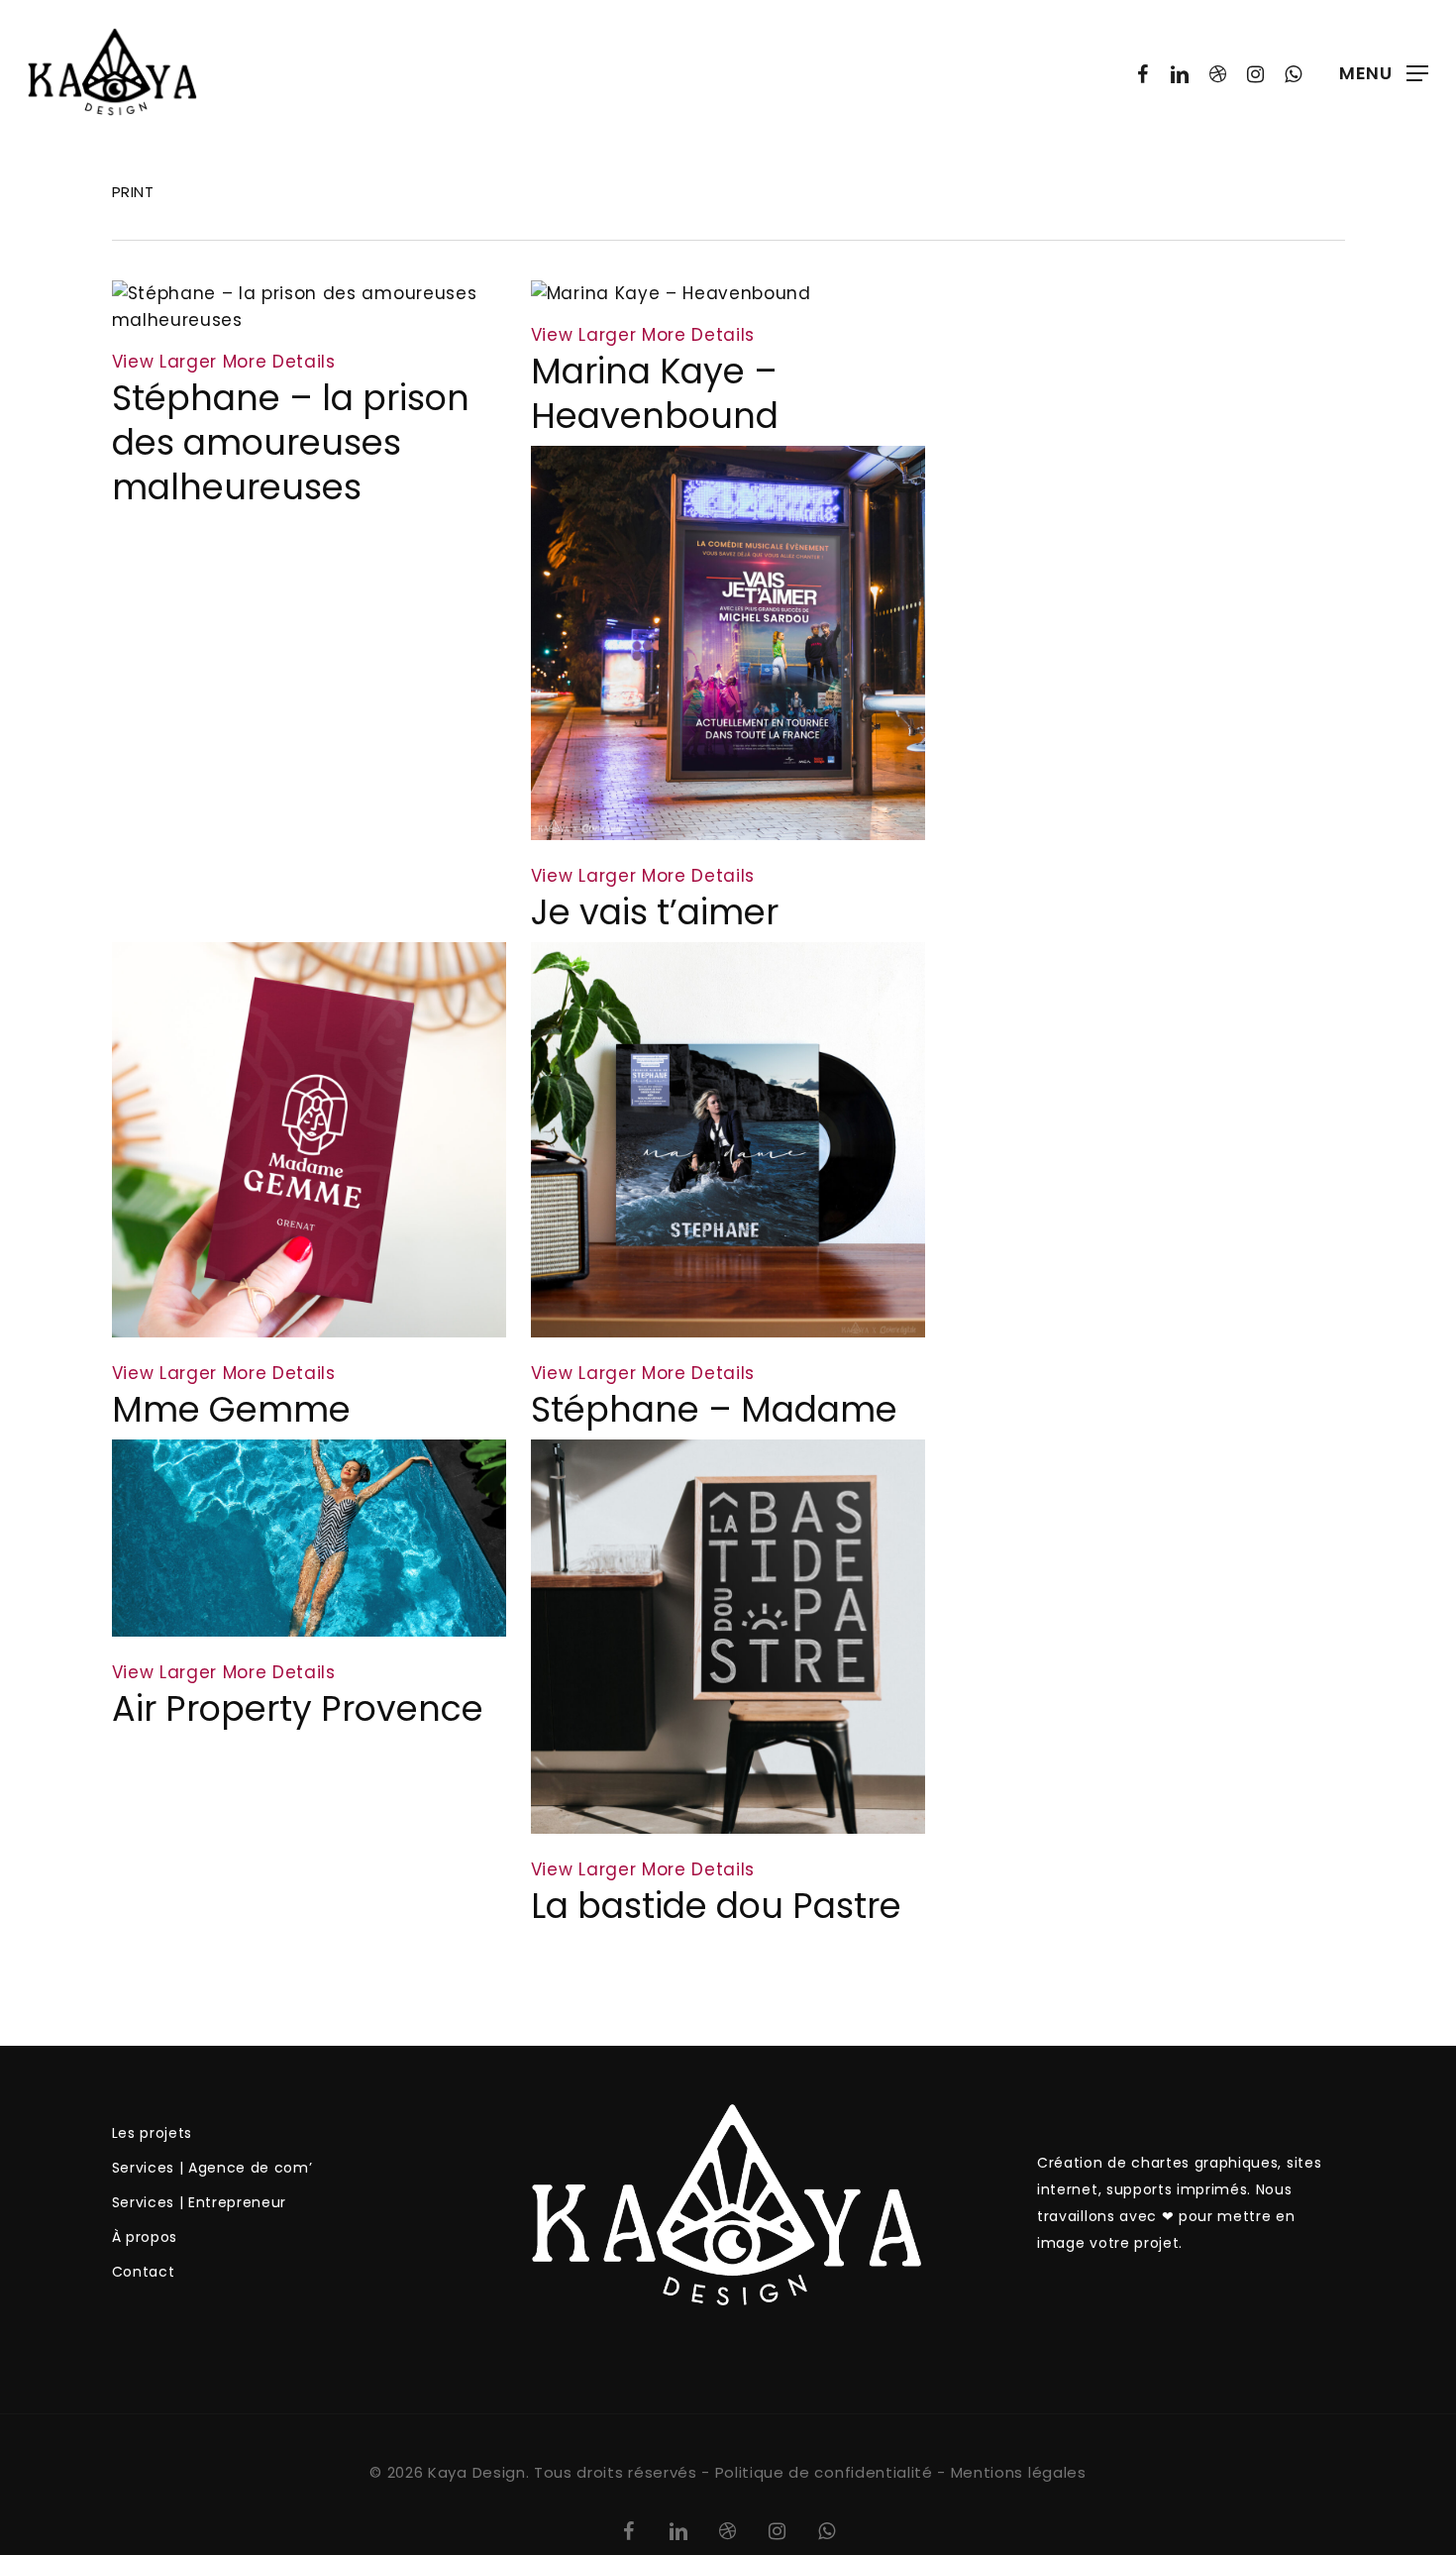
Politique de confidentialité (824, 2472)
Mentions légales (1019, 2472)
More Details (279, 362)
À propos (145, 2237)
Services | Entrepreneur (200, 2202)
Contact (144, 2272)
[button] (1384, 73)
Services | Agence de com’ (212, 2168)
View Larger (164, 362)
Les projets (152, 2133)
